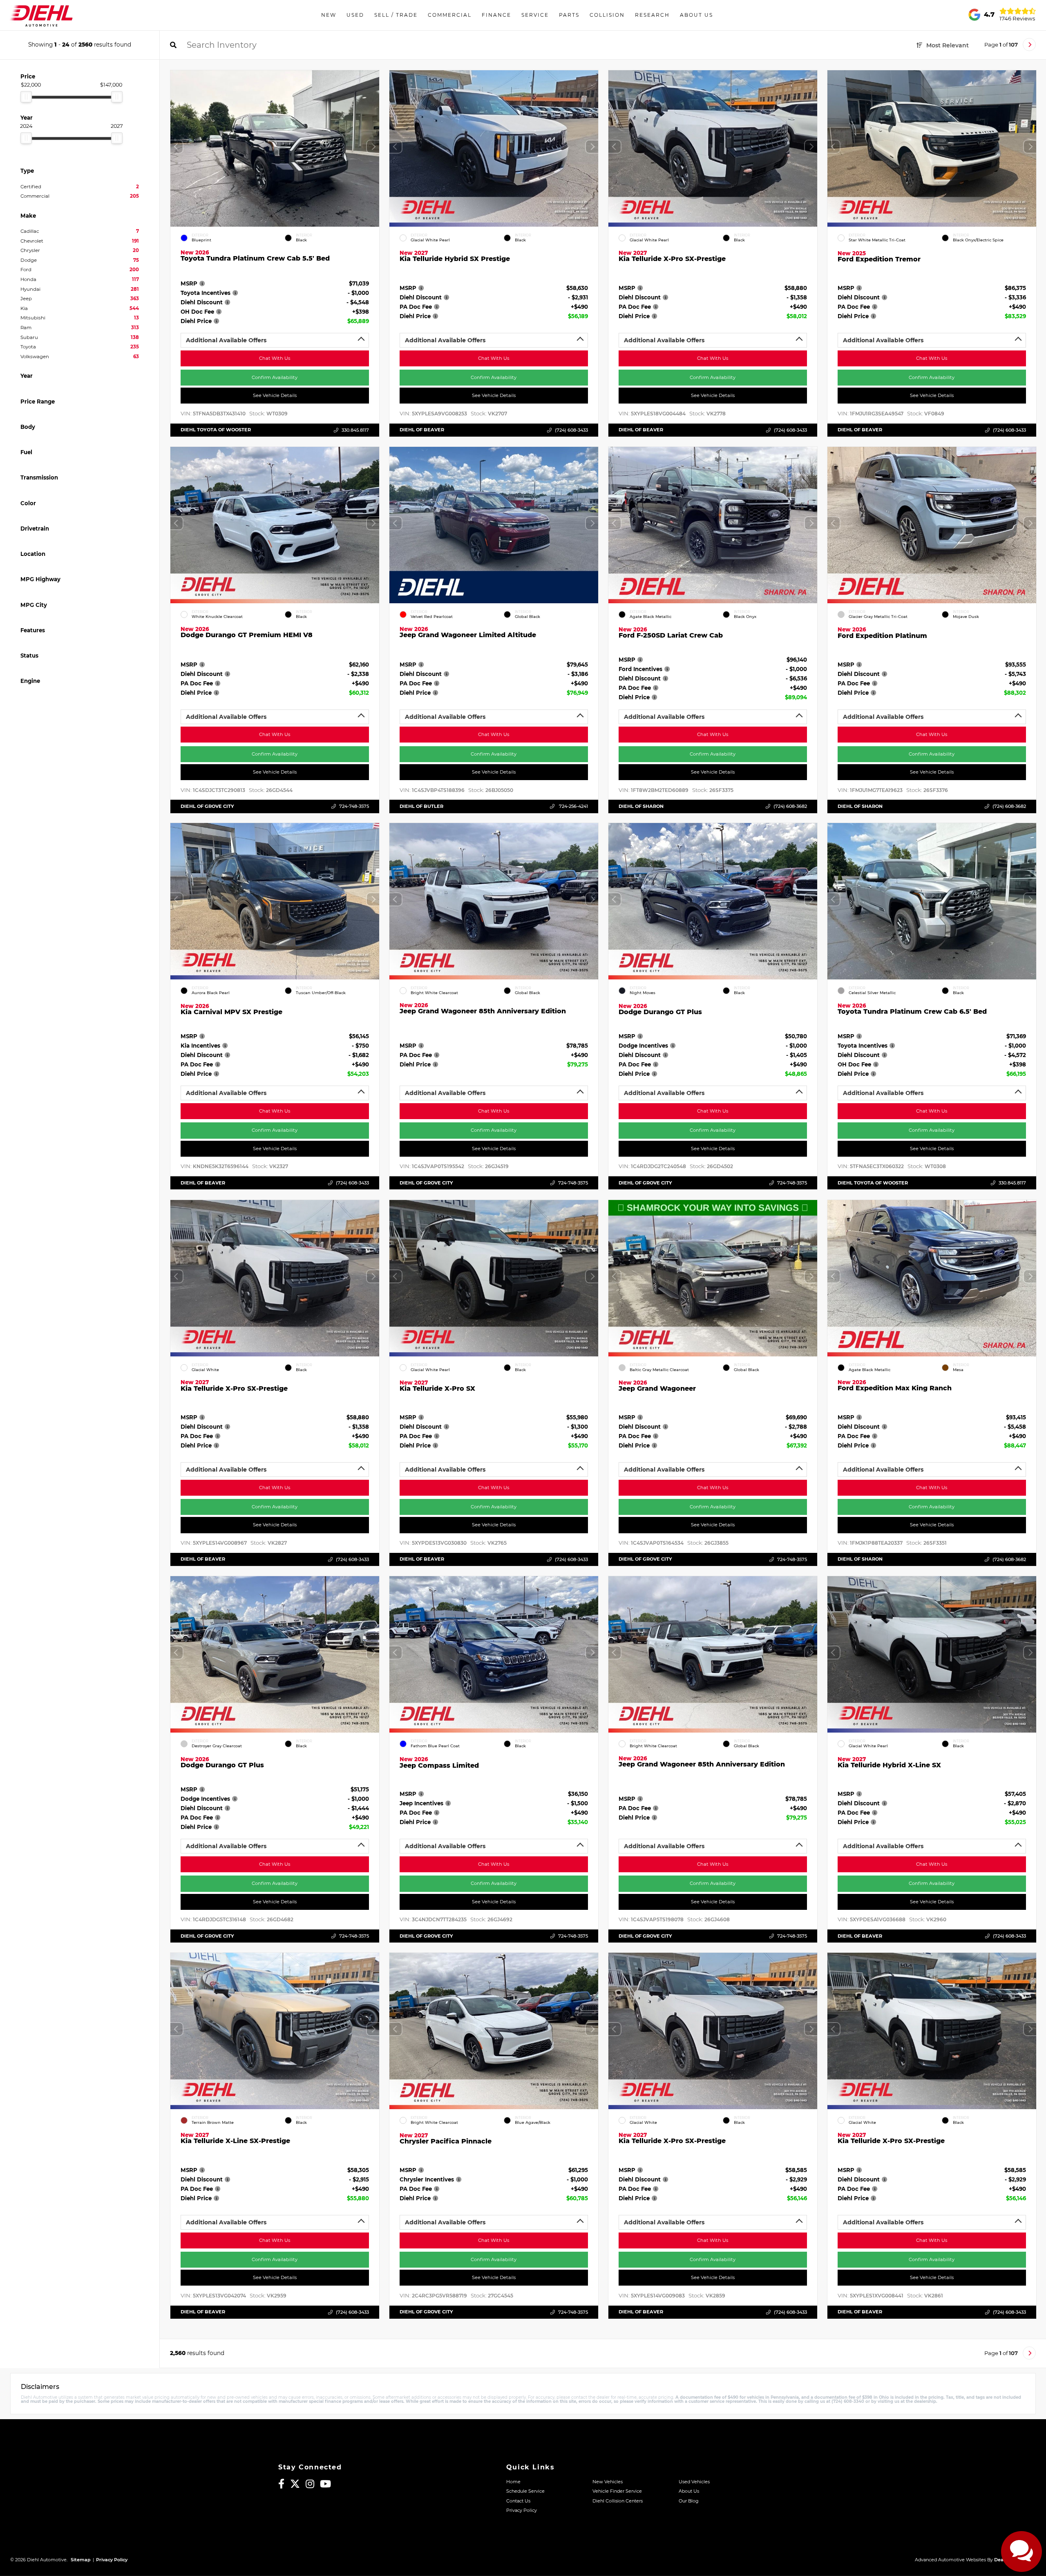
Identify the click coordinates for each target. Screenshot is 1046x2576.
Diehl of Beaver (422, 430)
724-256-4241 (573, 806)
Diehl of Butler (421, 806)
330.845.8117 (355, 430)
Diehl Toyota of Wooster (216, 430)
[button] (373, 147)
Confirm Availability (275, 377)
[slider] (26, 97)
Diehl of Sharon (641, 806)
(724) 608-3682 (790, 806)
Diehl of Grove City (207, 806)
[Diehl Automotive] (41, 15)
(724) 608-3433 (571, 430)
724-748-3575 (354, 806)
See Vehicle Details (275, 395)
